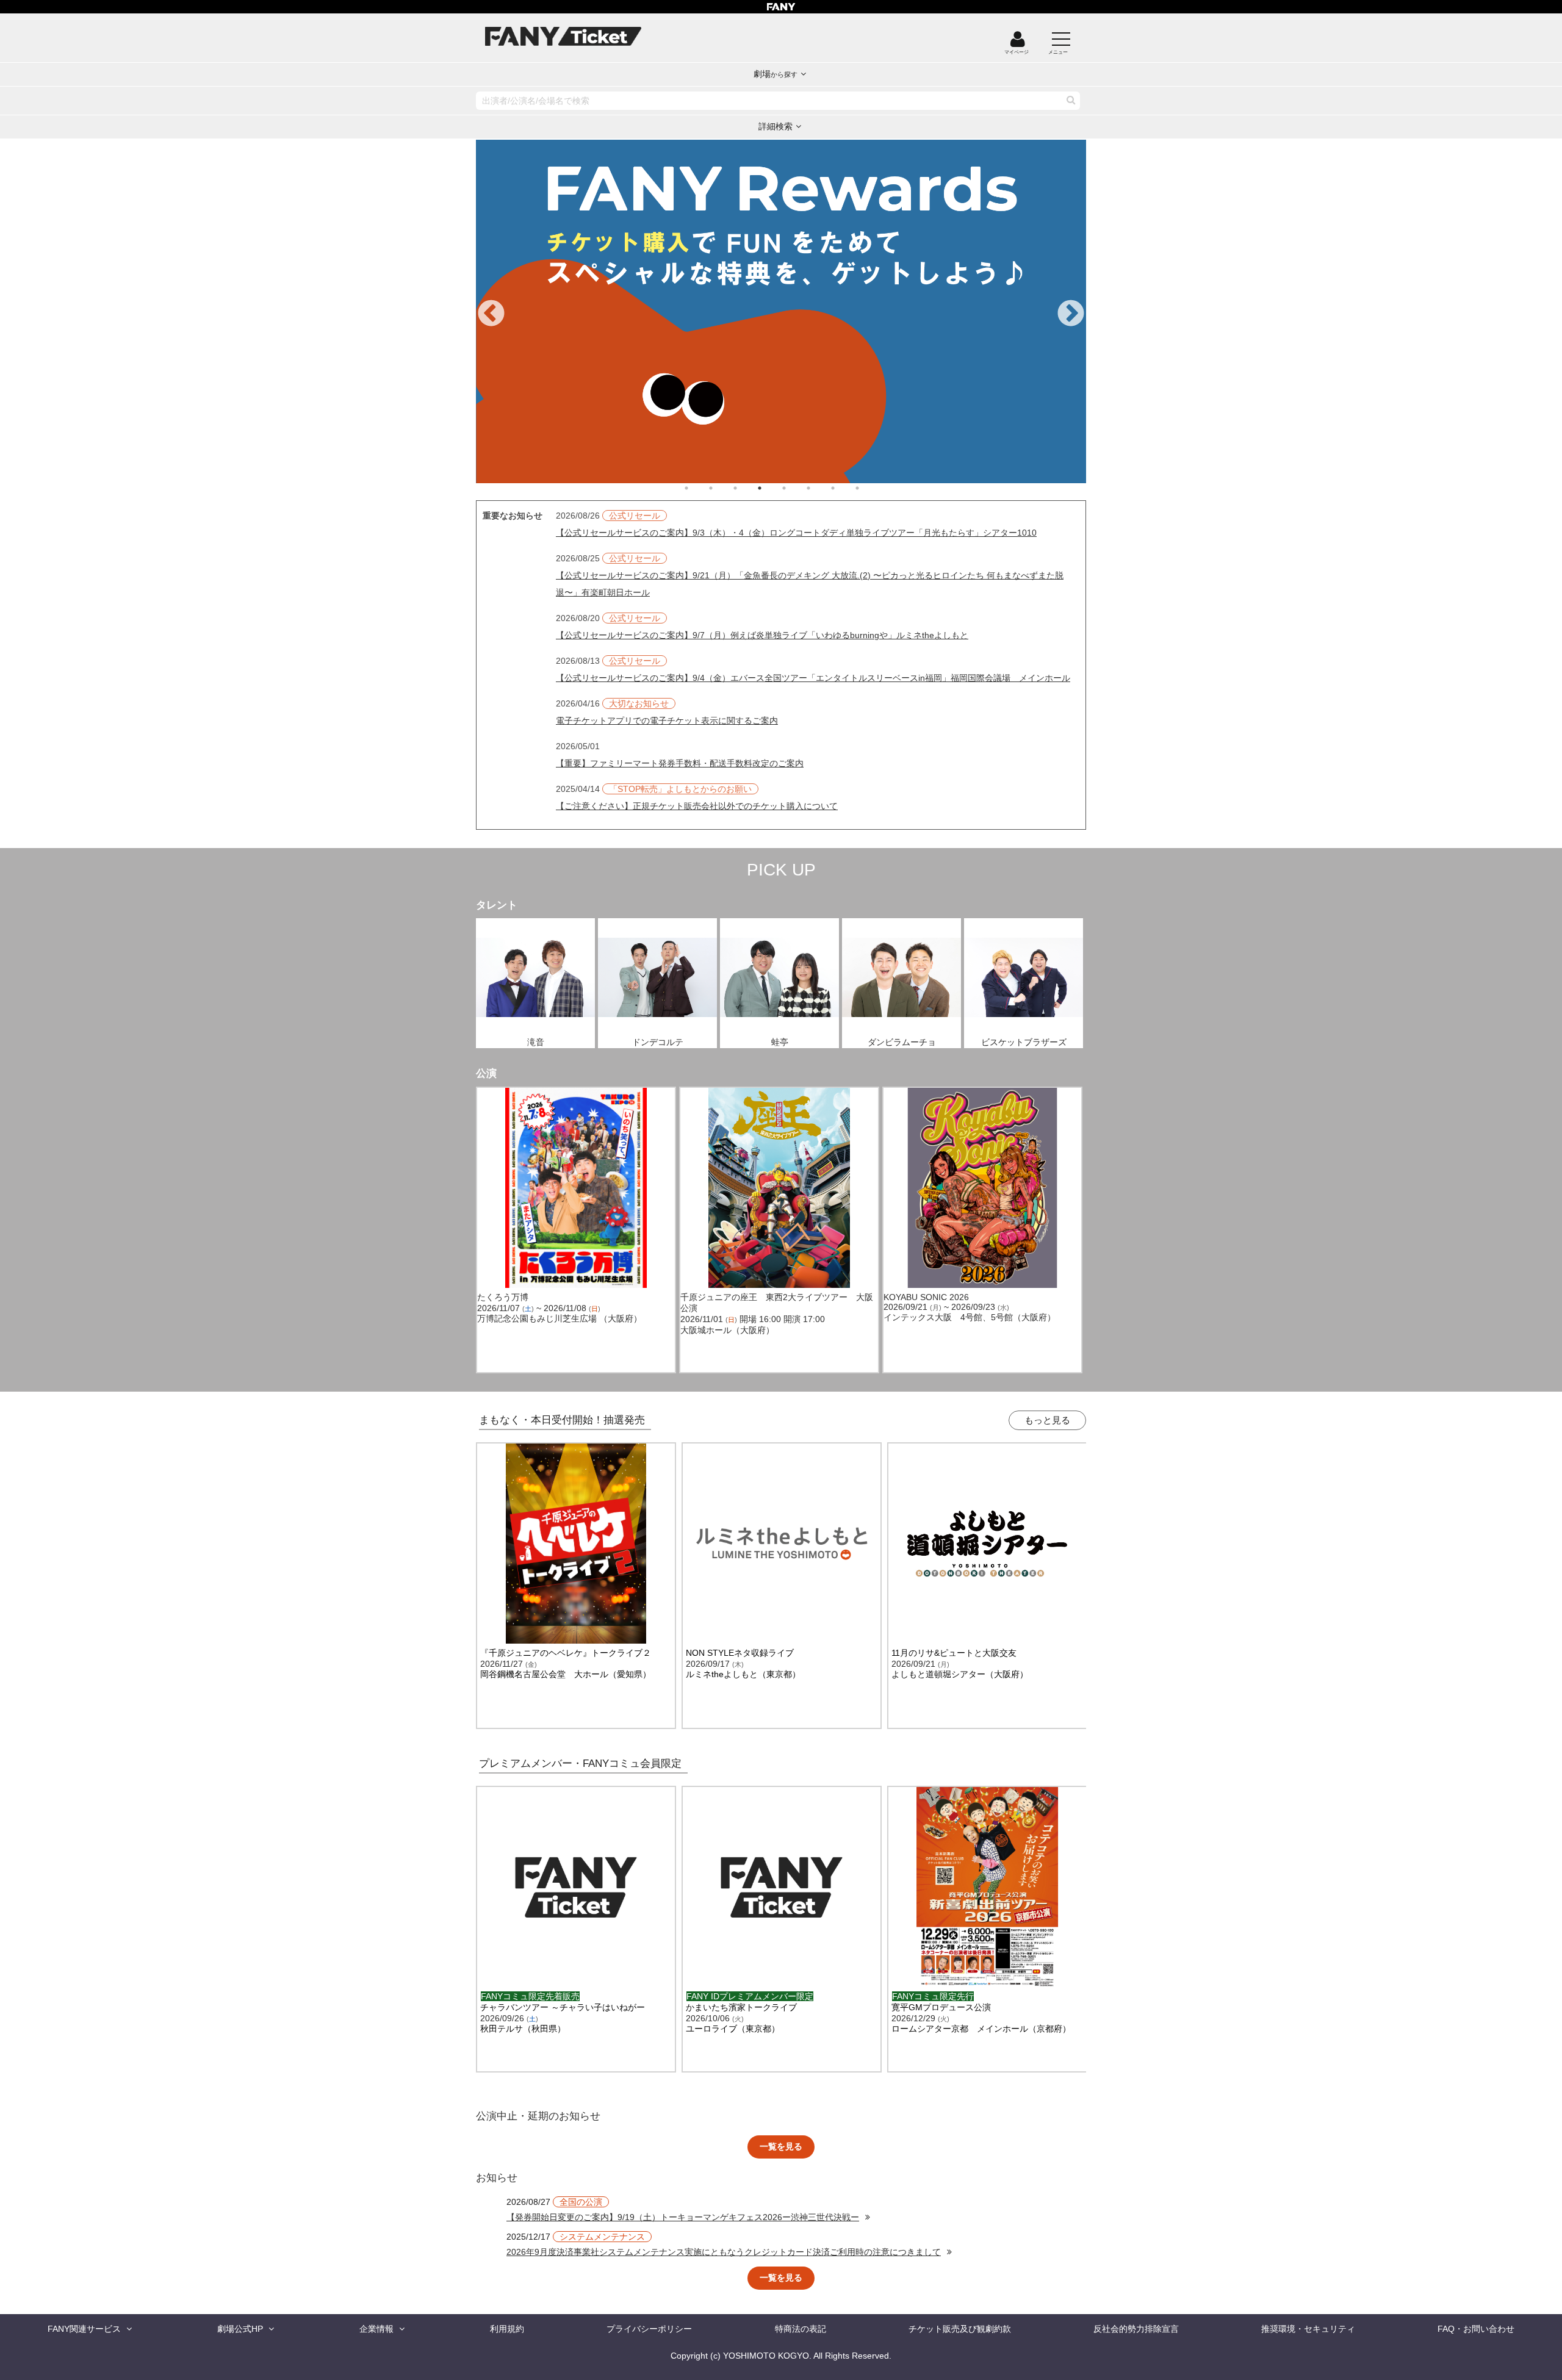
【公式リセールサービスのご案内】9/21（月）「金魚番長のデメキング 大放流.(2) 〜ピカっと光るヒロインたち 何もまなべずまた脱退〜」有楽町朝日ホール (810, 584)
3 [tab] (747, 488)
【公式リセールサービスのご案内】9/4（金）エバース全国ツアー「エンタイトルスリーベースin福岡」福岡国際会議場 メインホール (813, 678)
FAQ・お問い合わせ (1476, 2329)
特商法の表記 (801, 2329)
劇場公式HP (240, 2329)
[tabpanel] (723, 311)
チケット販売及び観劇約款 (960, 2329)
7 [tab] (845, 488)
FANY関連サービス (84, 2329)
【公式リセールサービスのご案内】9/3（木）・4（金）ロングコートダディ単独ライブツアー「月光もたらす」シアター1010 (796, 533)
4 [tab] (772, 488)
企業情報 (376, 2329)
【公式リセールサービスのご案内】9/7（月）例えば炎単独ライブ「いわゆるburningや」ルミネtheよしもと (762, 635)
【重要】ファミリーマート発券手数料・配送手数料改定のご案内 (680, 763)
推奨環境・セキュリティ (1308, 2329)
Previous (491, 314)
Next (1071, 314)
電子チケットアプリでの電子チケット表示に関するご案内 (667, 721)
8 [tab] (869, 488)
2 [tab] (723, 488)
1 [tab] (699, 488)
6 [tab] (821, 488)
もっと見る (1047, 1420)
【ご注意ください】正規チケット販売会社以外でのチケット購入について (697, 806)
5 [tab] (796, 488)
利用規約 (507, 2329)
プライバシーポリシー (649, 2329)
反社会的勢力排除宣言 (1136, 2329)
